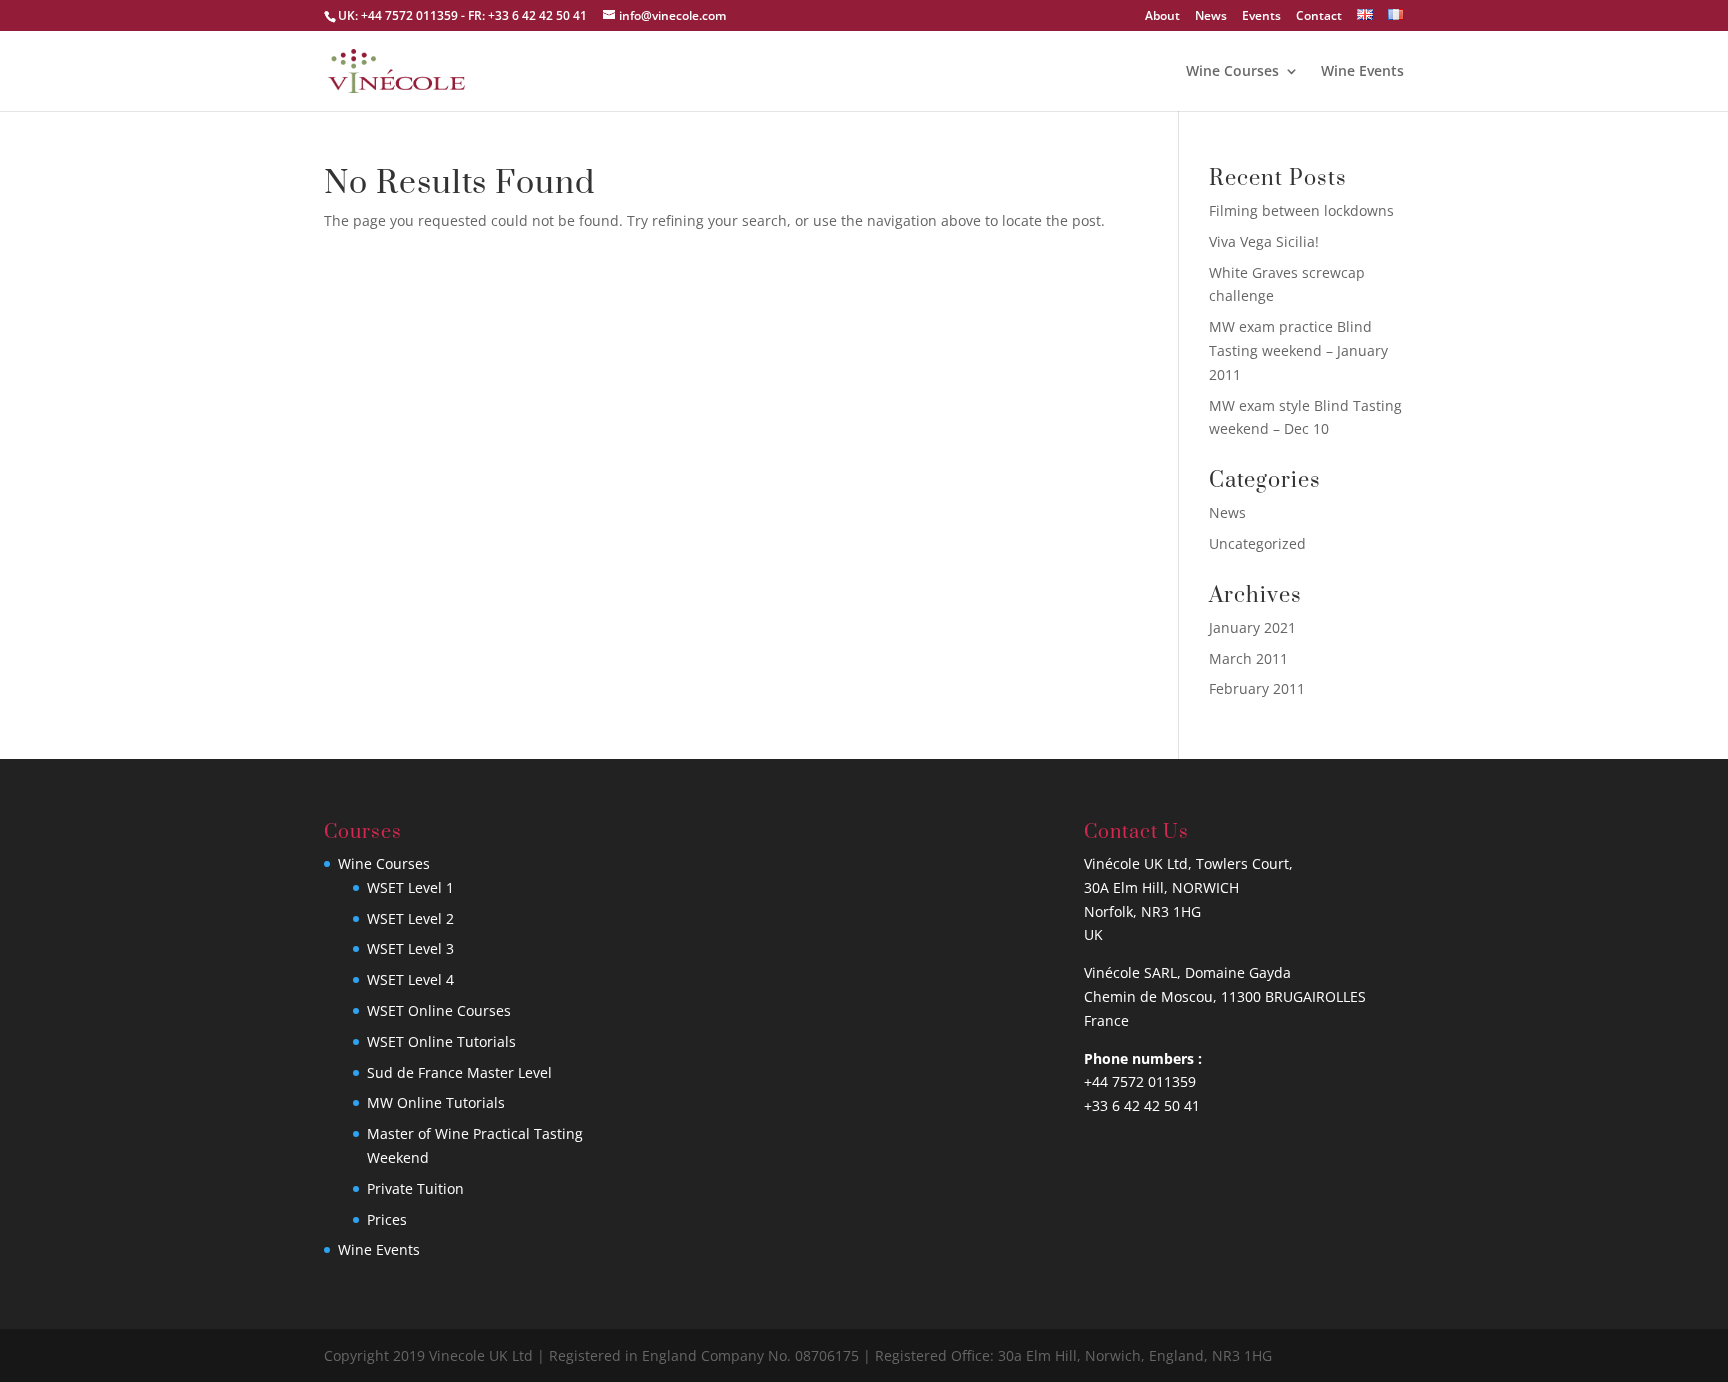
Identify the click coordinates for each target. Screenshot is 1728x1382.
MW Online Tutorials (436, 1102)
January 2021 (1252, 627)
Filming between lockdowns (1301, 210)
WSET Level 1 (410, 887)
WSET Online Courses (439, 1010)
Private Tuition (415, 1188)
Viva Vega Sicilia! (1264, 241)
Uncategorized (1257, 543)
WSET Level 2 (410, 918)
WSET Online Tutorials (441, 1041)
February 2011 (1257, 688)
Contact (1319, 17)
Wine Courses (1232, 72)
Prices (387, 1219)
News (1211, 17)
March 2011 (1248, 658)
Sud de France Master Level (459, 1072)
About (1162, 17)
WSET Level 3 (410, 948)
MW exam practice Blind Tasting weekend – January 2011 (1298, 350)
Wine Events (1362, 72)
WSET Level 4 (410, 979)
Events (1261, 17)
